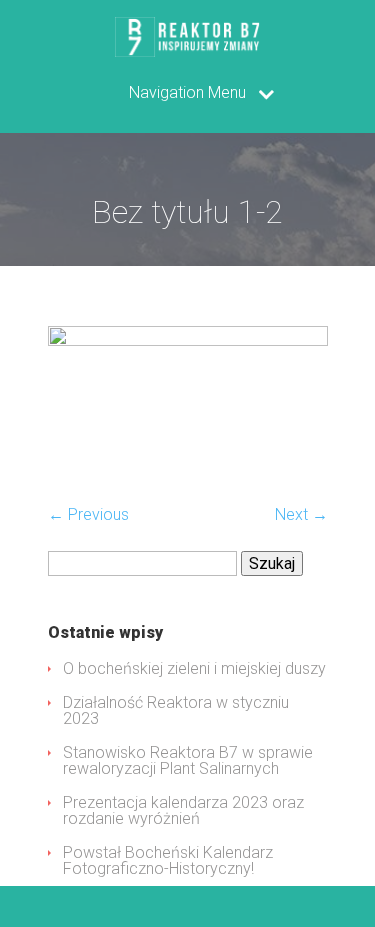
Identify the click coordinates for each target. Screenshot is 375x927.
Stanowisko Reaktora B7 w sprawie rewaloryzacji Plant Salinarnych (188, 760)
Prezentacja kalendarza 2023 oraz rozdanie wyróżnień (183, 810)
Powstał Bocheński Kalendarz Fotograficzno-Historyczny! (168, 860)
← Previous (88, 514)
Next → (301, 514)
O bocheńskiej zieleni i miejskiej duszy (194, 668)
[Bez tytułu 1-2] (188, 340)
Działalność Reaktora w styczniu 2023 (176, 710)
